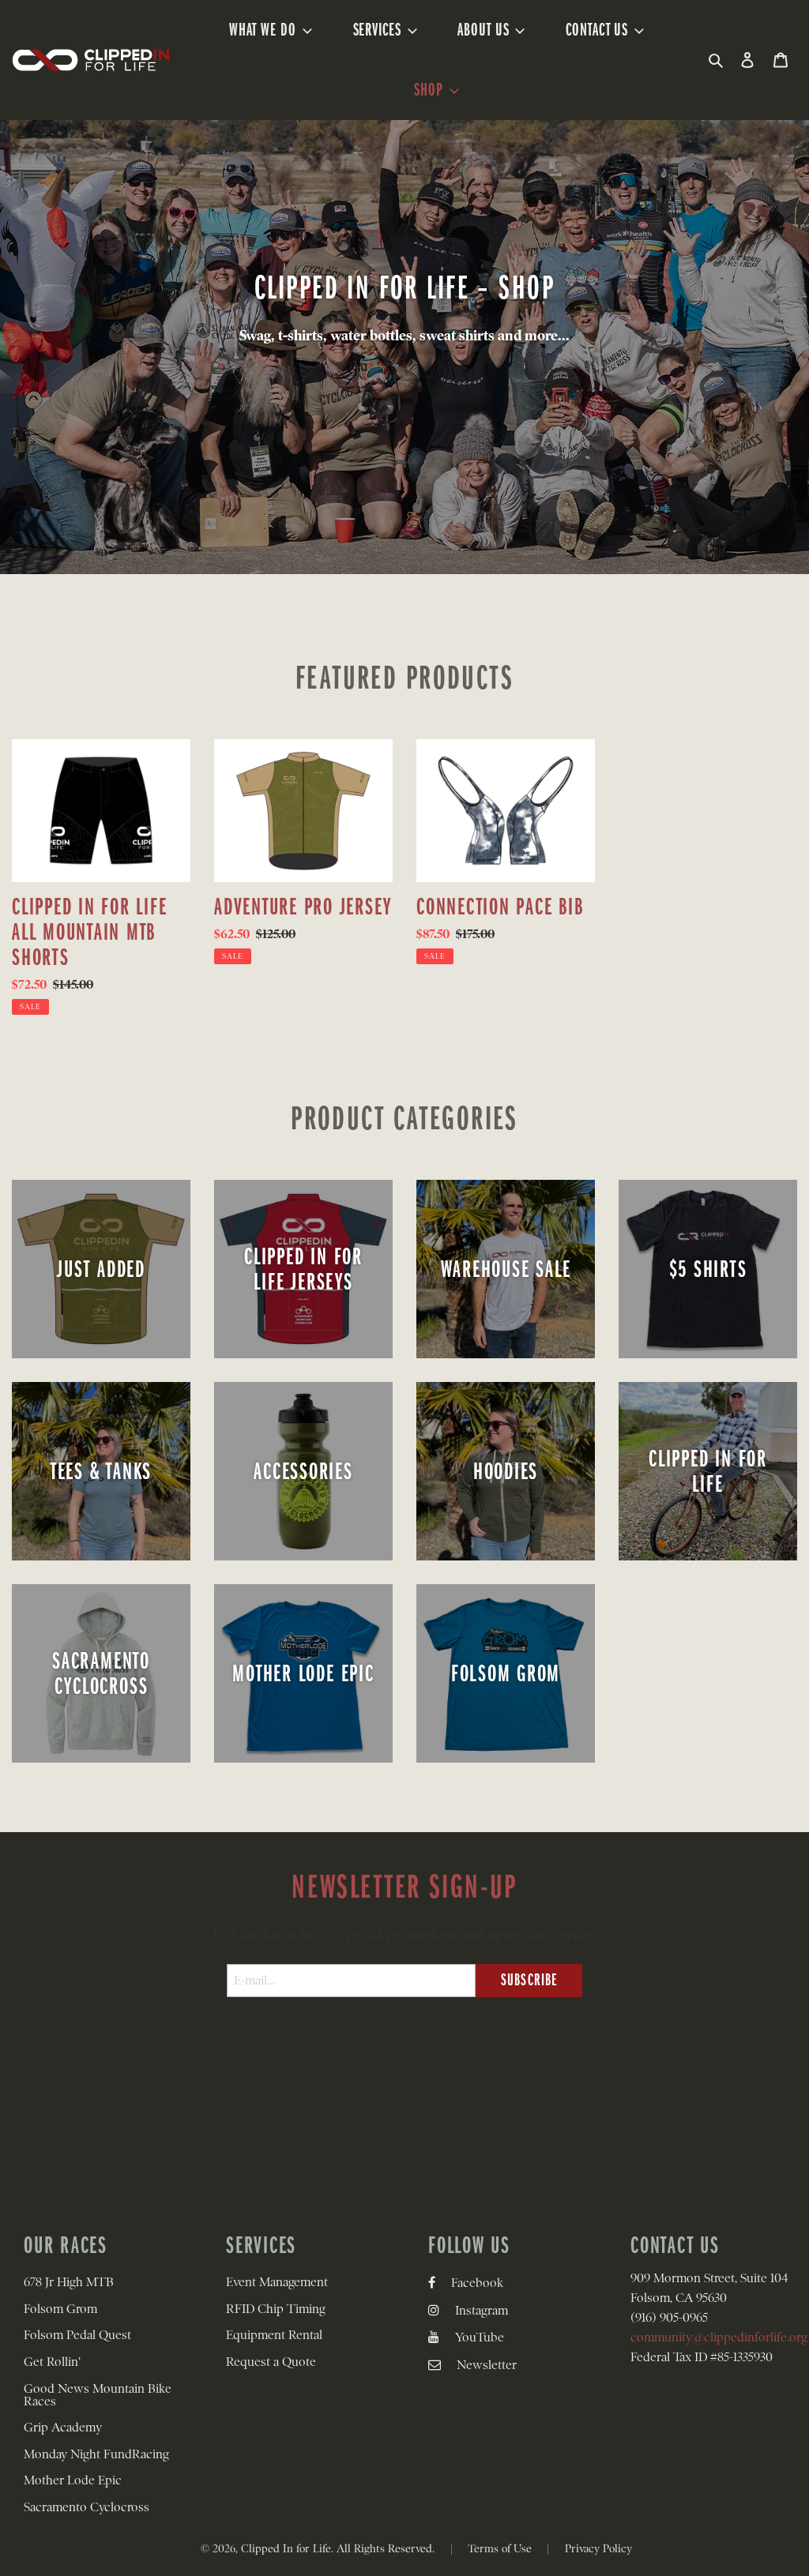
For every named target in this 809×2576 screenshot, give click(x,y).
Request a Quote (271, 2362)
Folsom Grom (60, 2309)
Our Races (66, 2245)
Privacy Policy (598, 2548)
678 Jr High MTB (69, 2282)
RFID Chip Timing (276, 2309)
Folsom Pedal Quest (77, 2335)
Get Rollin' (52, 2362)
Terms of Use (500, 2548)
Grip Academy (63, 2428)
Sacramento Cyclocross (87, 2507)
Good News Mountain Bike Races (98, 2395)
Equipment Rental (274, 2335)
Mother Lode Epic (73, 2480)
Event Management (277, 2282)
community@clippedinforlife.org (719, 2338)
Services (261, 2245)
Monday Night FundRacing (96, 2454)
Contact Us (675, 2245)
